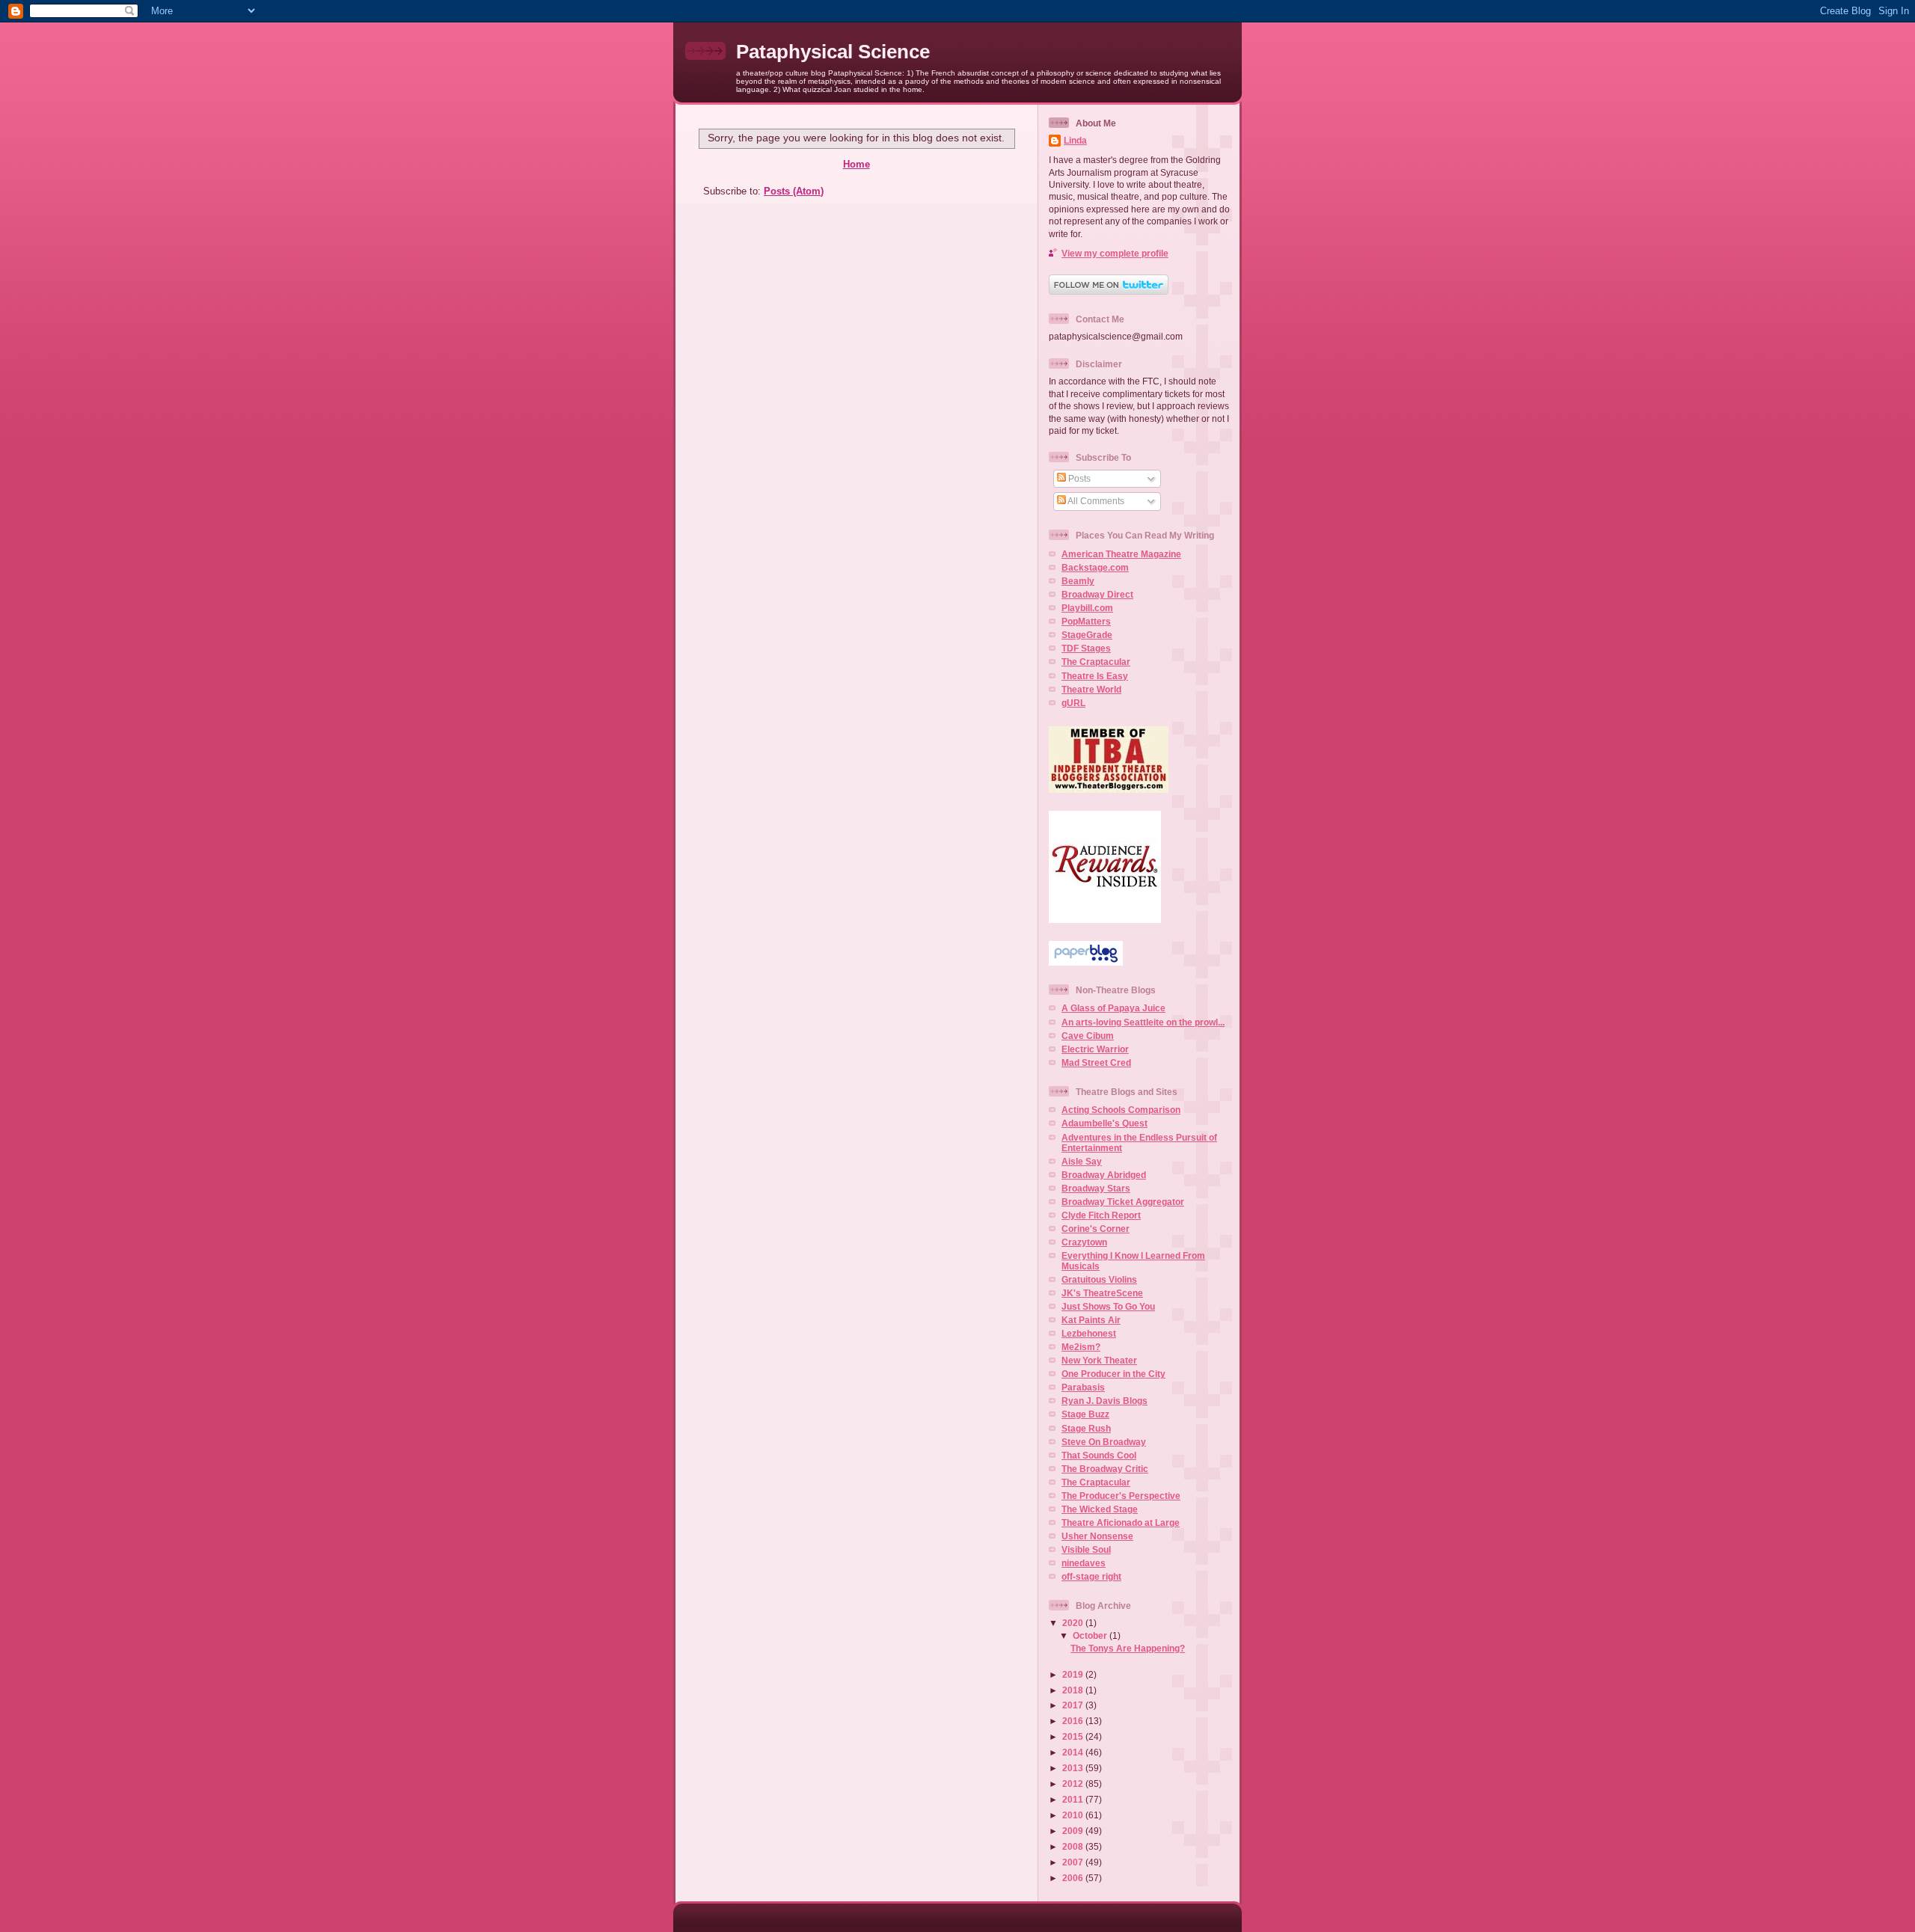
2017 (1074, 1705)
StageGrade (1087, 635)
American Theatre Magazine (1121, 554)
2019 (1074, 1674)
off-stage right (1091, 1576)
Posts (1078, 478)
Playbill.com (1087, 608)
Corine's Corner (1096, 1229)
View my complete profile (1115, 253)
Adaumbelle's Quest (1104, 1123)
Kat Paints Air (1091, 1320)
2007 (1074, 1862)
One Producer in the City (1113, 1374)
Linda (1075, 140)
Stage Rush (1086, 1428)
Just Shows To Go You (1108, 1306)
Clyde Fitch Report (1101, 1215)
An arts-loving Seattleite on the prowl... (1143, 1022)
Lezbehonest (1089, 1333)
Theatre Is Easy (1095, 676)
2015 (1074, 1736)
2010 (1074, 1815)
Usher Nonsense (1097, 1536)
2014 (1074, 1752)
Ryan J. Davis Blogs (1104, 1401)
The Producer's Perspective (1121, 1496)
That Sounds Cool (1099, 1455)
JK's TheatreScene (1102, 1293)
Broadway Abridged (1104, 1175)
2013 (1074, 1768)
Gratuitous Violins (1099, 1279)
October (1091, 1635)
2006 (1074, 1878)
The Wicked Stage (1100, 1509)
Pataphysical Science (833, 52)
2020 (1074, 1623)
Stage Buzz (1085, 1414)
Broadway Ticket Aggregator (1123, 1202)
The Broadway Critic (1105, 1469)
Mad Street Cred (1096, 1062)
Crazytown (1084, 1242)
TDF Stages (1086, 648)
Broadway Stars (1096, 1188)
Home (857, 164)
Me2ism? (1081, 1347)
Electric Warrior (1095, 1049)
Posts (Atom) (794, 191)
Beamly (1078, 581)
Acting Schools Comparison (1121, 1110)
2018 (1074, 1690)
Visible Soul (1086, 1549)
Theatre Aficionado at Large (1121, 1522)
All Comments (1095, 501)
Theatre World (1091, 689)
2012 (1074, 1784)
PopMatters (1086, 621)
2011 (1074, 1799)
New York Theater (1099, 1360)
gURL (1073, 703)
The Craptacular (1096, 662)
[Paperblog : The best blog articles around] (1086, 962)
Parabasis (1083, 1387)
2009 (1074, 1831)
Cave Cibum (1088, 1036)
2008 (1074, 1846)
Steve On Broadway (1104, 1442)
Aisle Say (1082, 1161)
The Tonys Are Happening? (1128, 1648)
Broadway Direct (1097, 594)
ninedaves (1084, 1563)
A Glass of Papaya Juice (1113, 1008)
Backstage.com (1095, 567)
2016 (1074, 1721)
